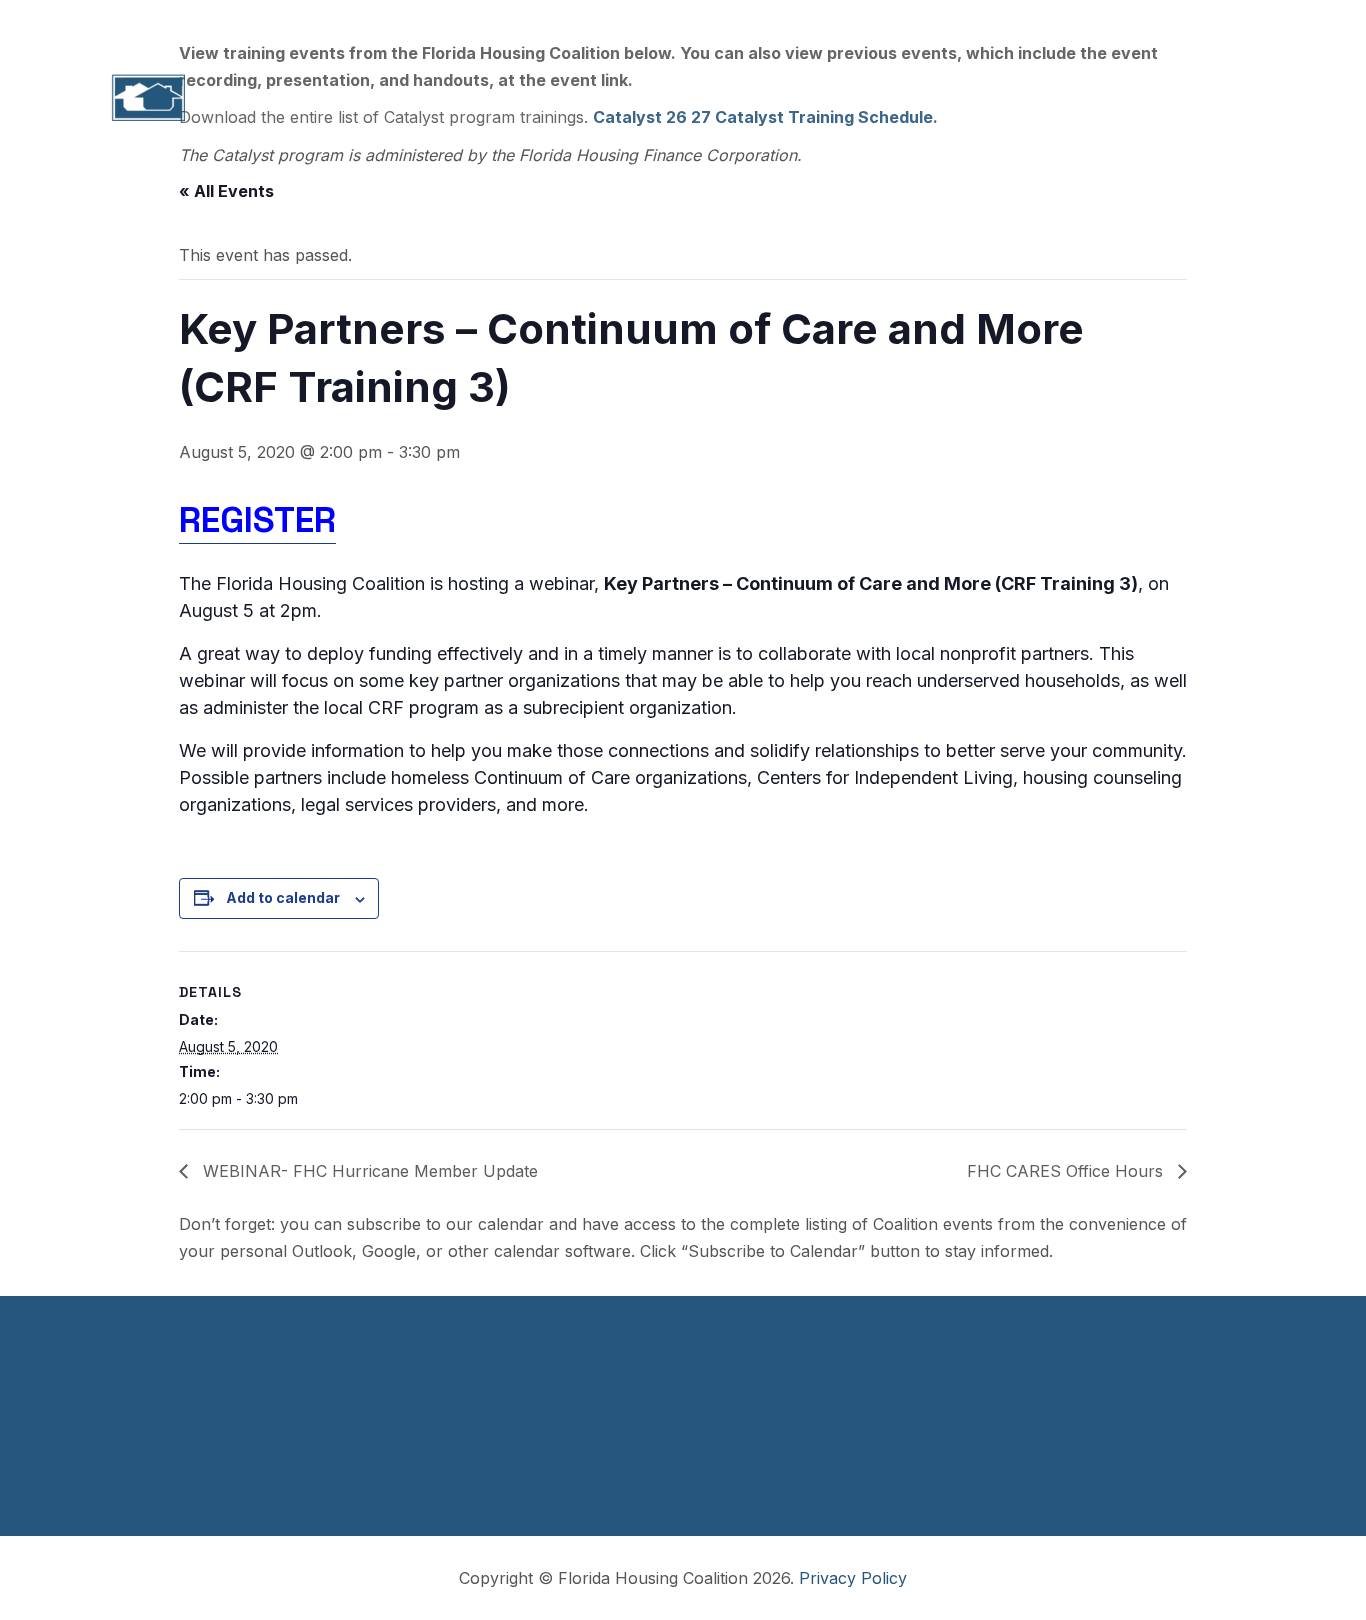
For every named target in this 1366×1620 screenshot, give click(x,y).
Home (239, 98)
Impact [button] (452, 98)
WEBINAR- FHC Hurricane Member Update (368, 1171)
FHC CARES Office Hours (1067, 1171)
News (1102, 98)
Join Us (1030, 22)
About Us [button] (343, 98)
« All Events (226, 191)
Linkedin (1117, 22)
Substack (1209, 22)
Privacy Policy (853, 1578)
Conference (987, 98)
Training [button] (679, 98)
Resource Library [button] (825, 98)
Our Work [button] (563, 98)
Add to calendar (283, 897)
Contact (1203, 98)
